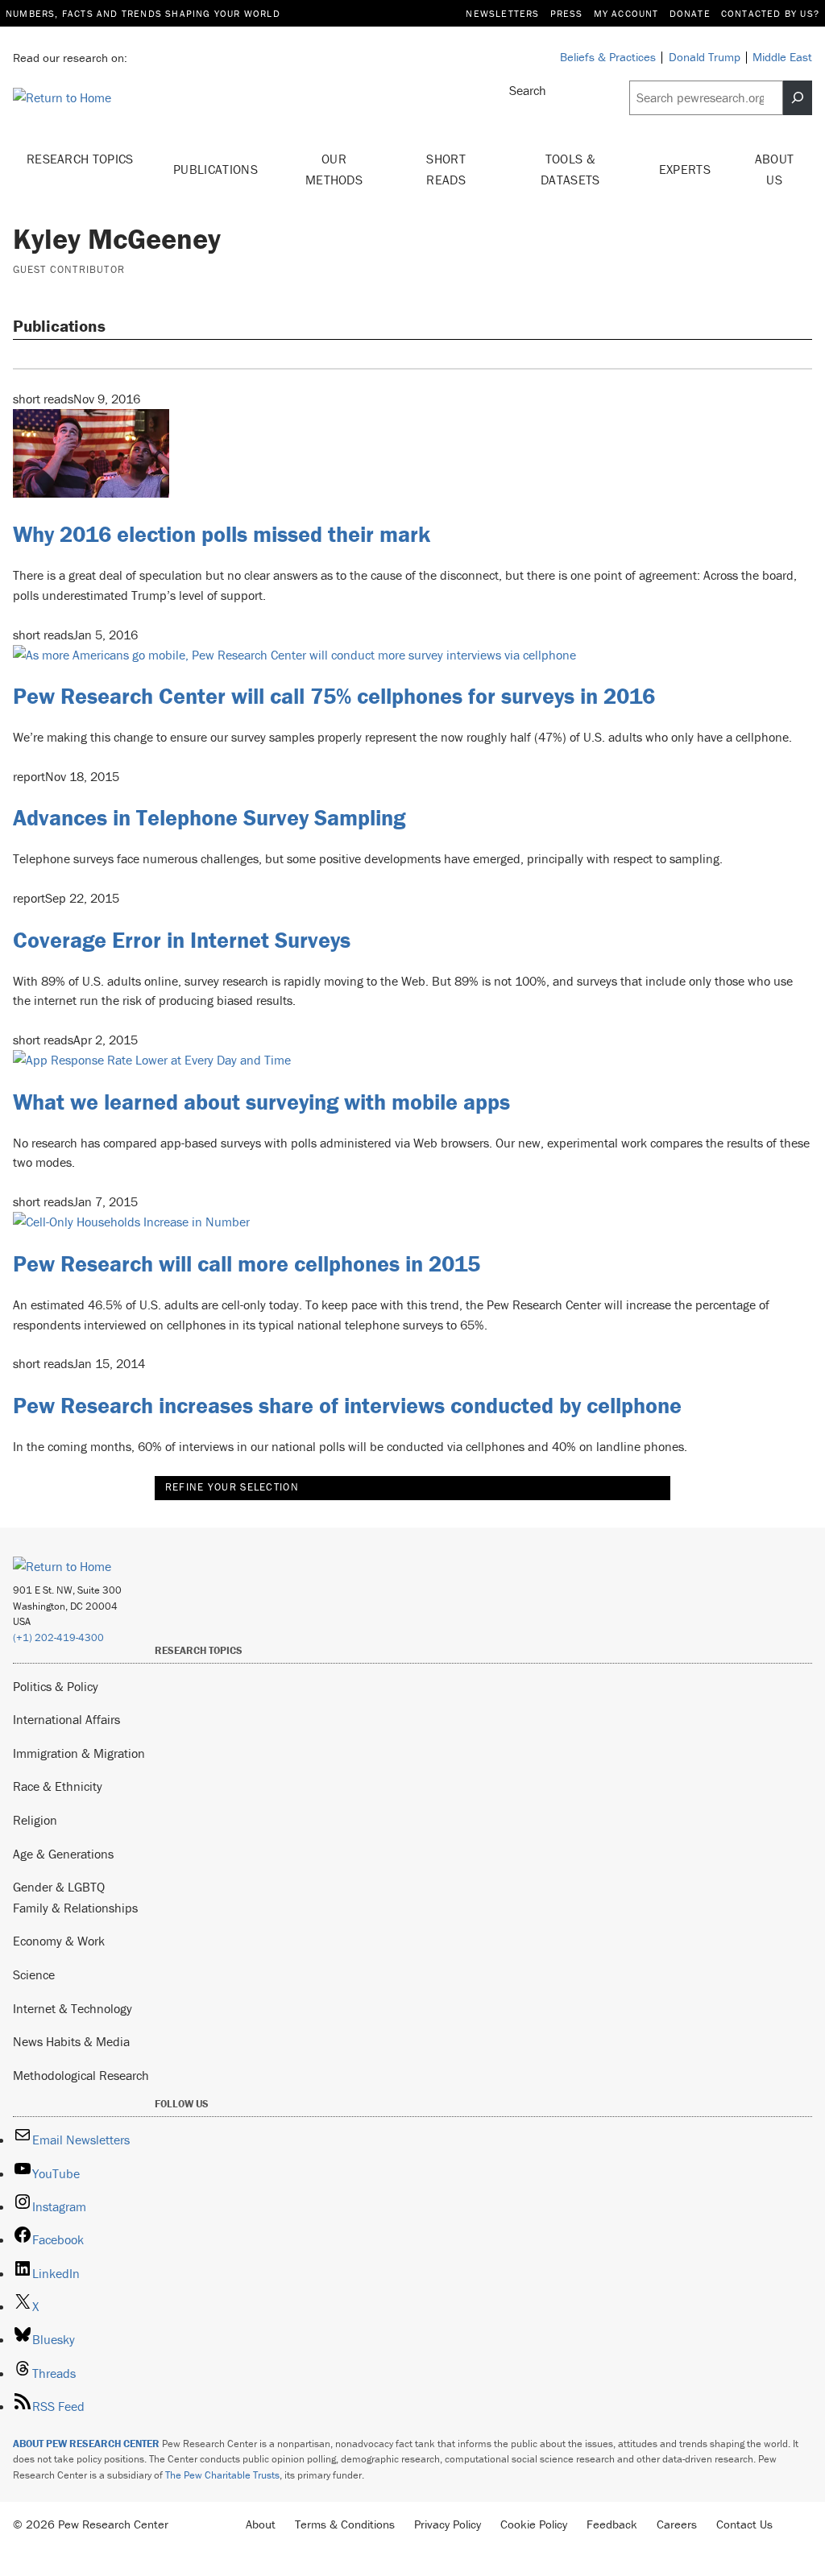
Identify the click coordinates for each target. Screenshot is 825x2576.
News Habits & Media (71, 2041)
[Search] (798, 98)
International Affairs (66, 1719)
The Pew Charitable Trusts (222, 2475)
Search (528, 90)
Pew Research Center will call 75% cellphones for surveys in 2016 (334, 696)
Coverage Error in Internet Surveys (182, 940)
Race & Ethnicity (58, 1786)
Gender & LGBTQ (59, 1887)
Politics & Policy (56, 1686)
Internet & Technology (73, 2008)
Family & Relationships (75, 1908)
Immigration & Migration (79, 1753)
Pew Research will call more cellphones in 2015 (247, 1263)
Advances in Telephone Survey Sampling (209, 817)
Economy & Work (59, 1941)
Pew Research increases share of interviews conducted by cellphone (347, 1405)
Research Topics (80, 159)
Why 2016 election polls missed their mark (222, 534)
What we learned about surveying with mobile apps (261, 1102)
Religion (35, 1820)
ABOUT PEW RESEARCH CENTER (86, 2444)
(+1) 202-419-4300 (58, 1637)
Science (34, 1974)
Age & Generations (63, 1854)
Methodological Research (81, 2075)
